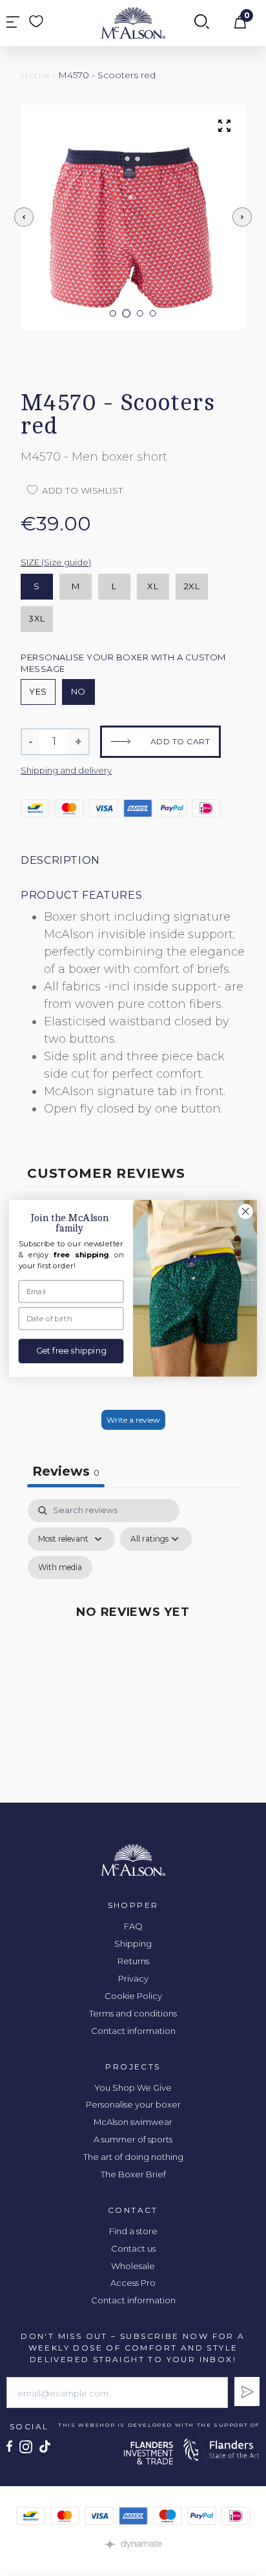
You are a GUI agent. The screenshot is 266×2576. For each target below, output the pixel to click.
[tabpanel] (133, 1627)
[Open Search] (202, 23)
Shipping (133, 1943)
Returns (133, 1961)
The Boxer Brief (133, 2174)
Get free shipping (71, 1351)
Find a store (133, 2231)
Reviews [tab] (66, 1471)
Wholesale (133, 2266)
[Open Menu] (13, 23)
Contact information (133, 2031)
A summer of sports (133, 2139)
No (78, 691)
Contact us (133, 2248)
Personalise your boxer (133, 2104)
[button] (113, 313)
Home (36, 75)
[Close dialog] (245, 1211)
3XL (37, 618)
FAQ (133, 1926)
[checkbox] (60, 1567)
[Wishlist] (36, 21)
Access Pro (133, 2283)
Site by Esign (133, 2544)
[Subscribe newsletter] (247, 2392)
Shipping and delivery (66, 770)
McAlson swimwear (133, 2122)
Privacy (133, 1978)
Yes (38, 691)
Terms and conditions (133, 2013)
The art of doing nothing (133, 2157)
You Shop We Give (133, 2088)
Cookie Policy (133, 1996)
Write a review (133, 1420)
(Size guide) (66, 562)
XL (153, 586)
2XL (192, 586)
